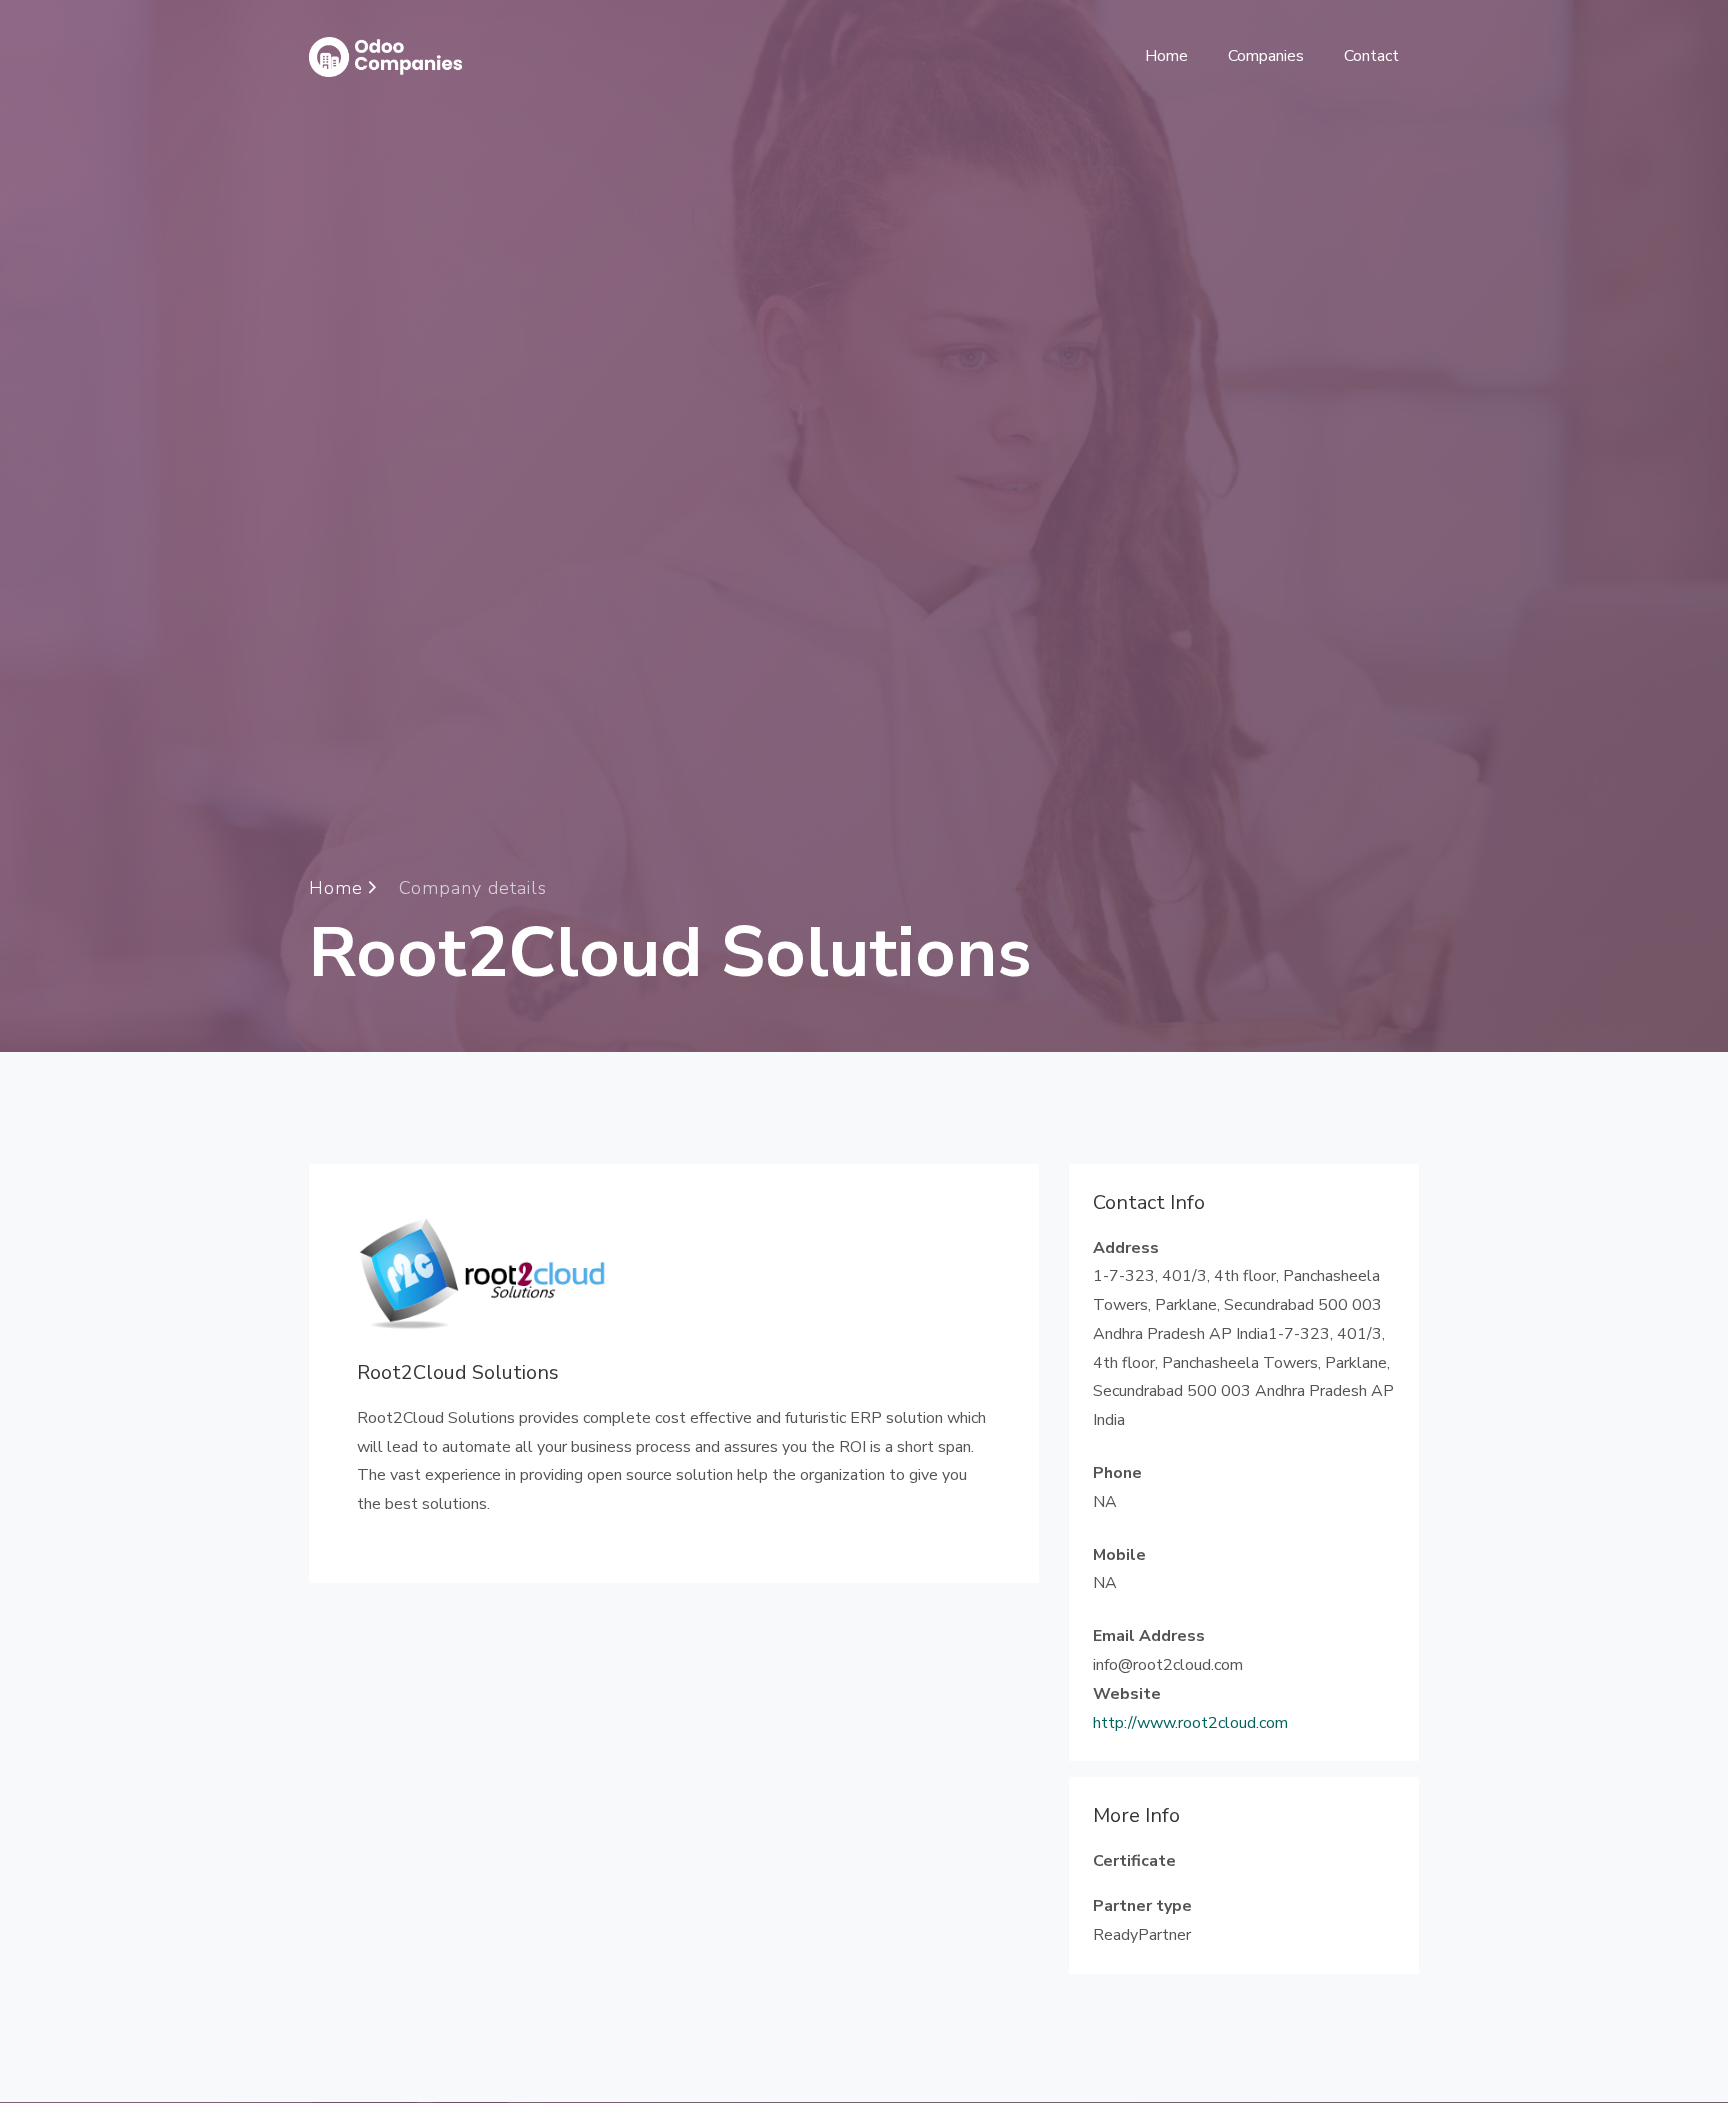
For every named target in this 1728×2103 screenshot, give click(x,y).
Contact (1371, 56)
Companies (1266, 56)
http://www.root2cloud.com (1190, 1723)
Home (1166, 56)
